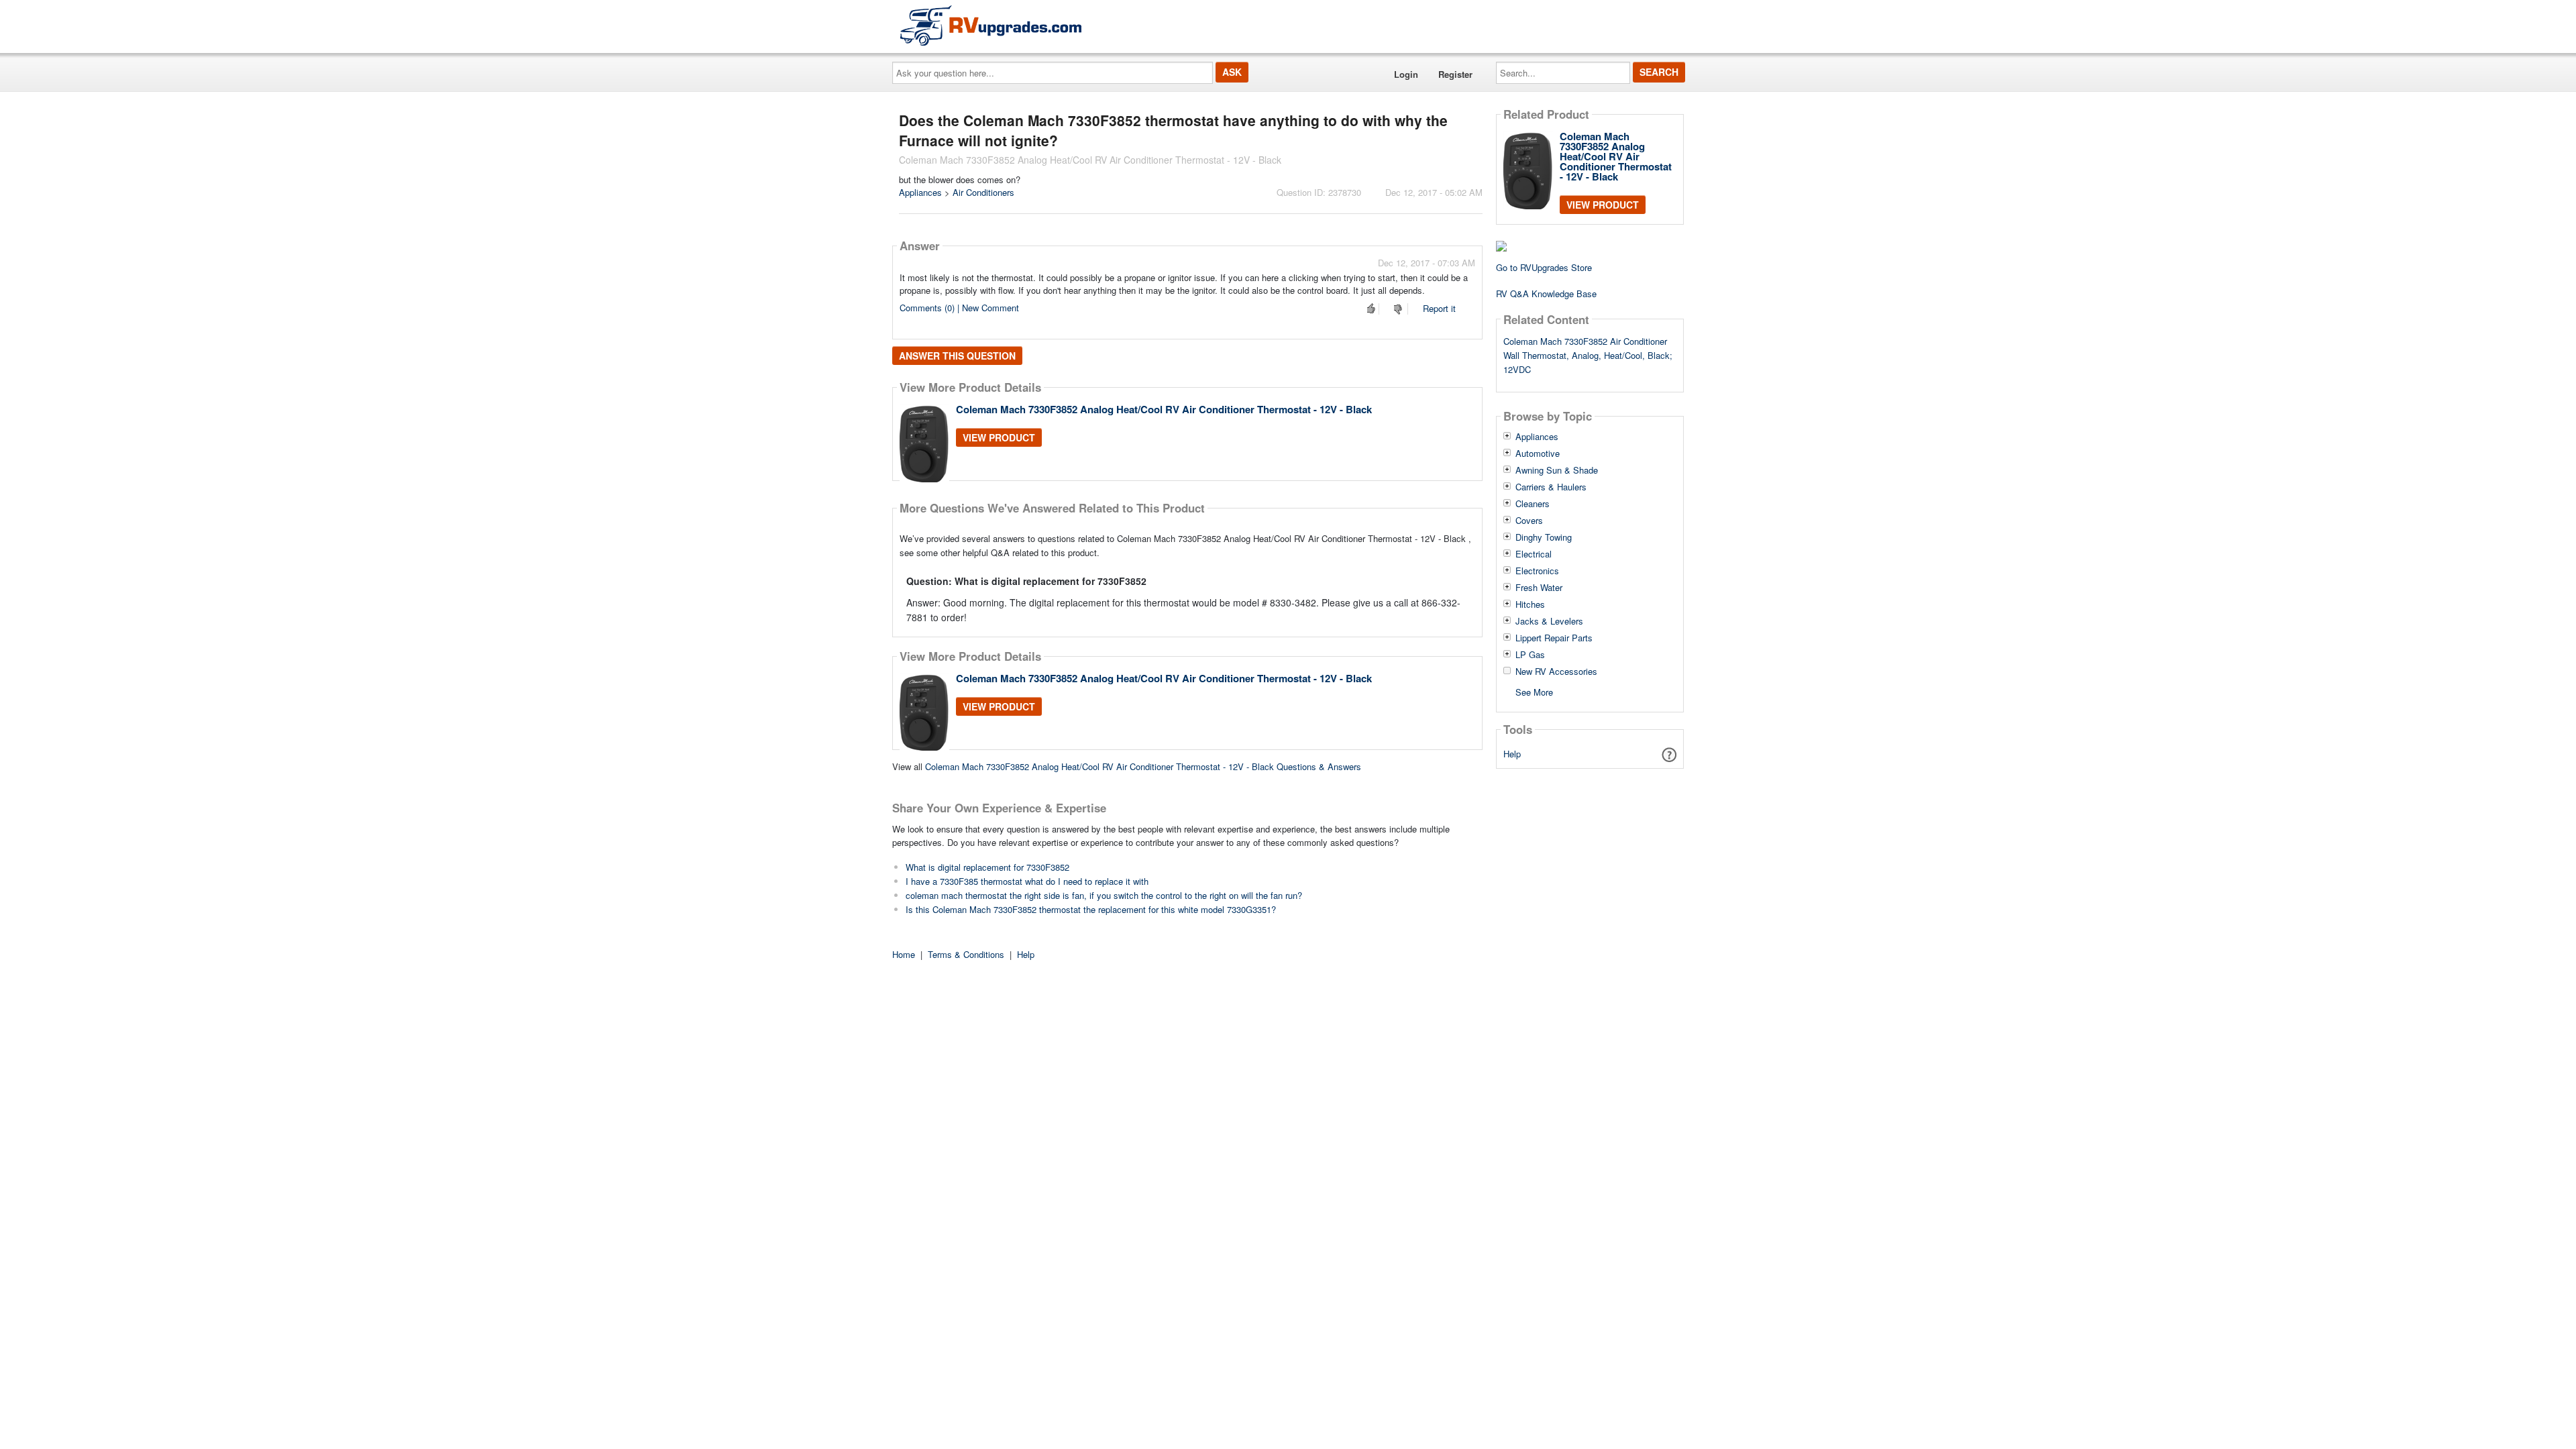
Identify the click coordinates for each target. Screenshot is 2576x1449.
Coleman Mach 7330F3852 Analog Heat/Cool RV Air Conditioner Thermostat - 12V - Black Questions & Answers (1143, 766)
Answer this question (957, 356)
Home (904, 954)
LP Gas (1530, 655)
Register (1455, 74)
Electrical (1534, 554)
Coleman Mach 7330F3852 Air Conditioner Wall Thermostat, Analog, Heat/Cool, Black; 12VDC (1588, 355)
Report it (1439, 308)
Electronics (1537, 571)
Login (1406, 74)
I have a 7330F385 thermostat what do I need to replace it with (1027, 881)
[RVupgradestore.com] (991, 25)
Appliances (920, 192)
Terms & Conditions (966, 954)
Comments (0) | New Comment (959, 308)
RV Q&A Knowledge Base (1546, 293)
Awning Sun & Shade (1557, 470)
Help (1512, 754)
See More (1534, 691)
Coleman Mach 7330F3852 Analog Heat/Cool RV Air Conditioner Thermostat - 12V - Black (1164, 409)
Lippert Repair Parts (1554, 638)
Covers (1529, 521)
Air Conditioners (983, 192)
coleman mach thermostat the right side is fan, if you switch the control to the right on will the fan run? (1104, 895)
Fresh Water (1539, 588)
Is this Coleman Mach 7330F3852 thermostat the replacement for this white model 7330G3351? (1091, 909)
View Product (999, 437)
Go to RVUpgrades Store (1544, 267)
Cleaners (1533, 504)
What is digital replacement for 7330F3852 (987, 867)
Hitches (1530, 604)
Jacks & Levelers (1549, 621)
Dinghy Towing (1544, 537)
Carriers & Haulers (1551, 487)
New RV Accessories (1556, 672)
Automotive (1538, 453)
